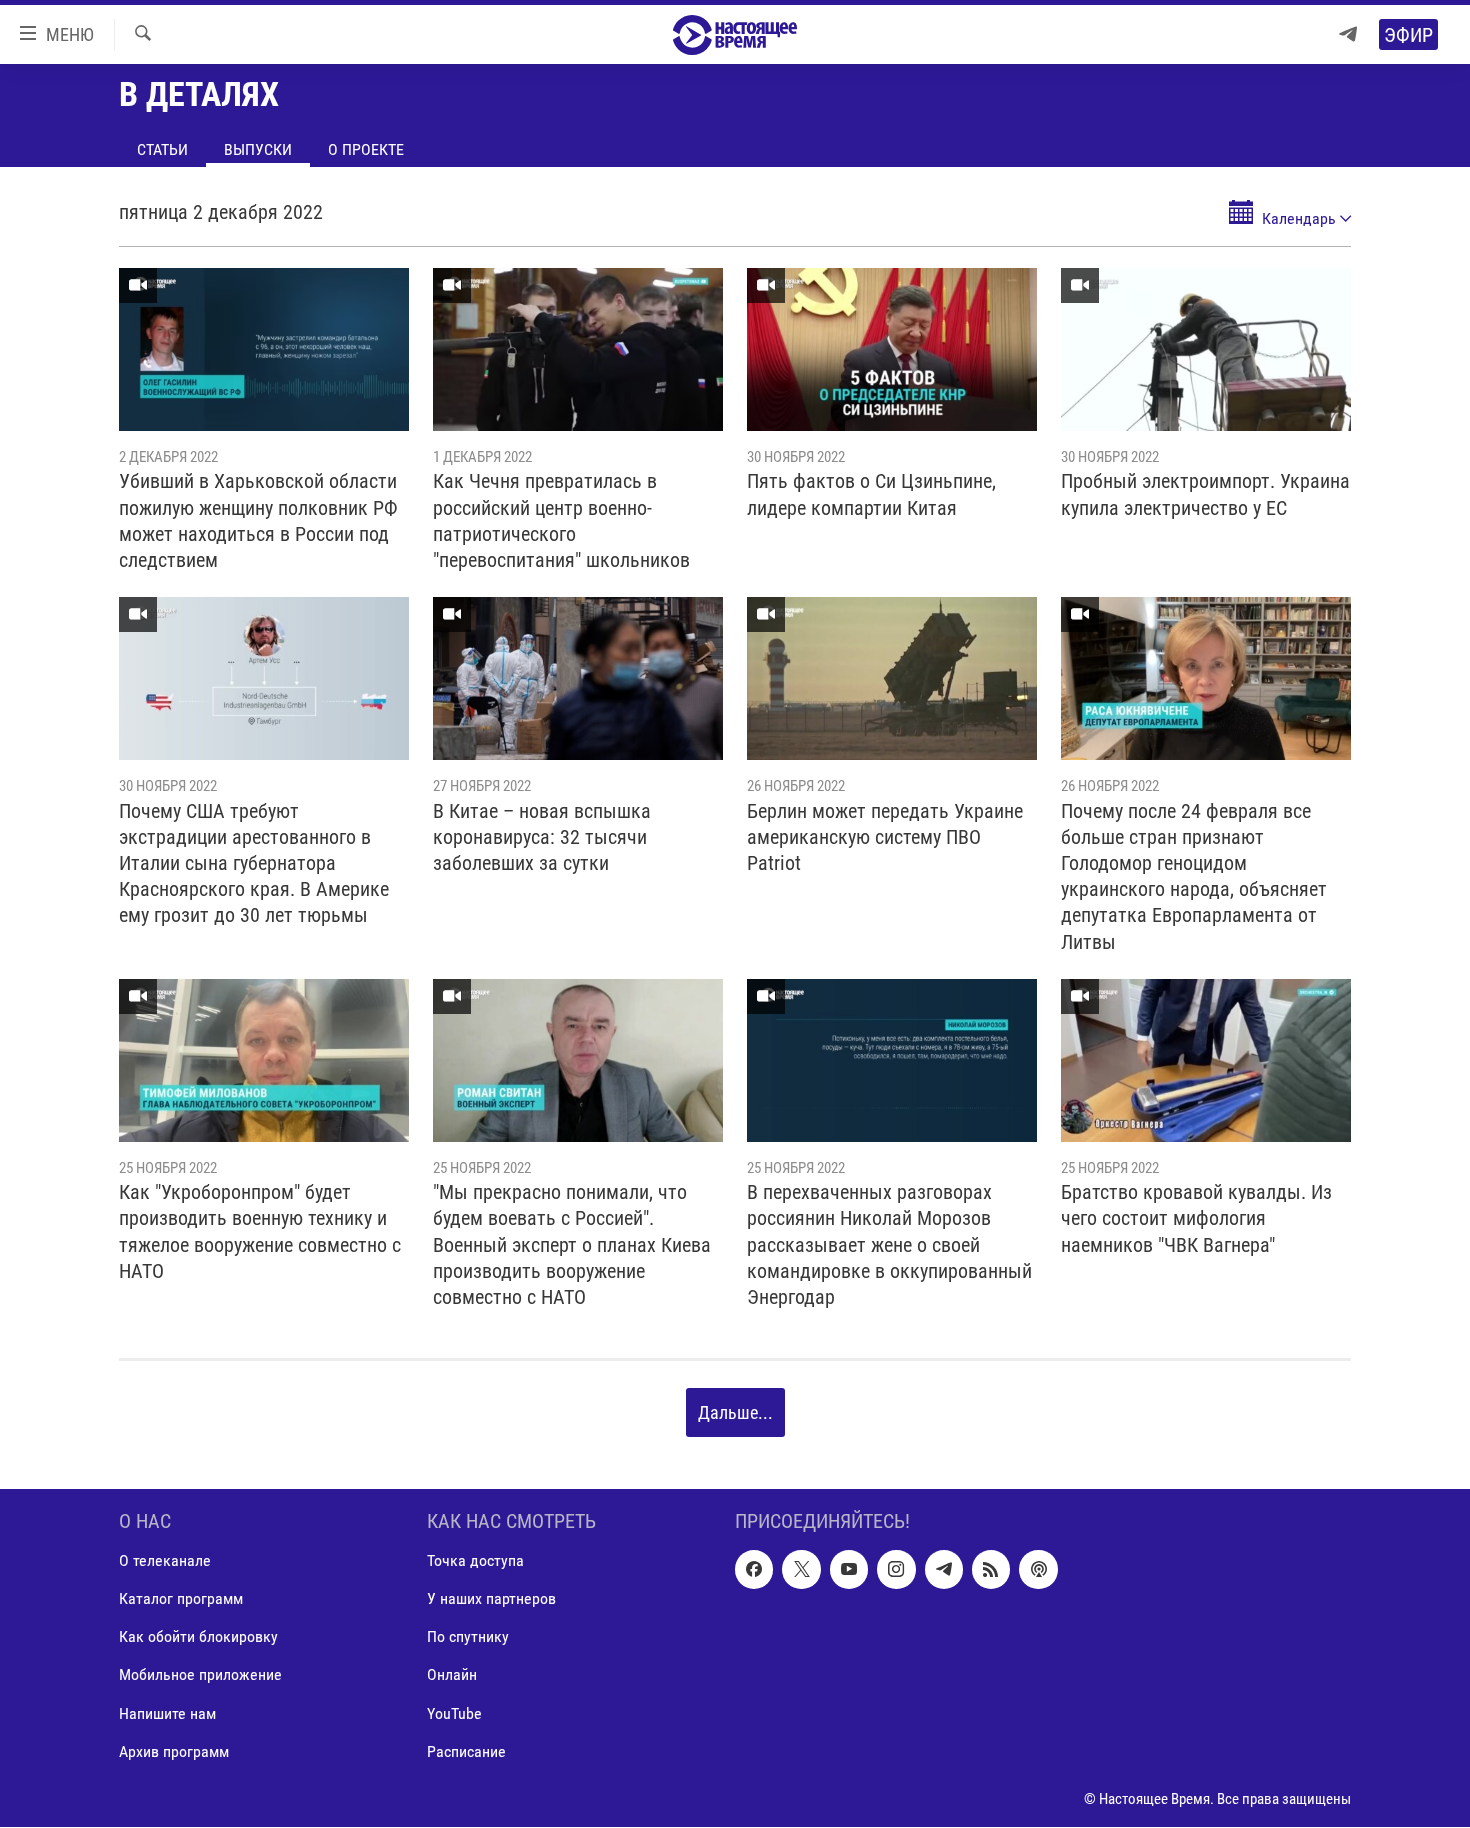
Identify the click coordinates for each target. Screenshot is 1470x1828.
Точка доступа (475, 1561)
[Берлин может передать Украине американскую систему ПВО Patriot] (892, 678)
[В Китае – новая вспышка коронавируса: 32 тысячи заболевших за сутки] (578, 678)
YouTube (454, 1713)
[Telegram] (1348, 34)
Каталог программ (181, 1599)
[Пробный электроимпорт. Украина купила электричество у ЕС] (1206, 349)
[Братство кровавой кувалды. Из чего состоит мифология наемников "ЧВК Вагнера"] (1206, 1060)
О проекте (366, 149)
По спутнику (468, 1637)
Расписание (466, 1751)
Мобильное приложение (200, 1675)
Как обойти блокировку (198, 1637)
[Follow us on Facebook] (754, 1570)
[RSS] (991, 1570)
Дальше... (735, 1412)
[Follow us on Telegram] (944, 1570)
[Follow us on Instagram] (896, 1570)
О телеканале (165, 1561)
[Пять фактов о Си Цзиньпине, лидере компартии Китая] (892, 349)
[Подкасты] (1038, 1570)
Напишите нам (167, 1713)
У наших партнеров (491, 1599)
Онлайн (452, 1675)
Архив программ (174, 1751)
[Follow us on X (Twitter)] (801, 1570)
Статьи (162, 149)
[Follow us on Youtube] (849, 1570)
